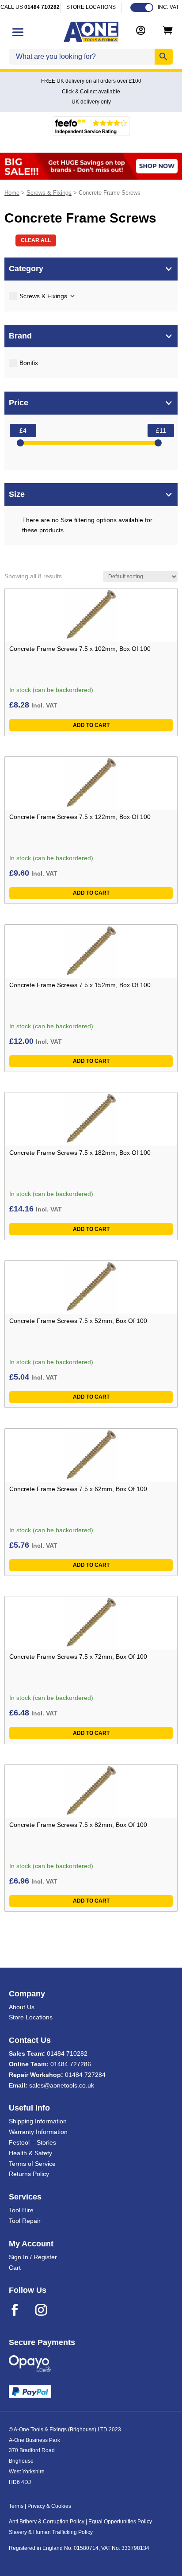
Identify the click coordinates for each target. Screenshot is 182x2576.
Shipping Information (38, 2121)
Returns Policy (29, 2174)
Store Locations (31, 2017)
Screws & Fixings (49, 193)
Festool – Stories (32, 2142)
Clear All (36, 240)
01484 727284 (85, 2075)
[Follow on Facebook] (20, 2310)
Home (12, 193)
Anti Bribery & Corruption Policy (47, 2522)
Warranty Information (38, 2132)
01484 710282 (67, 2053)
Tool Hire (21, 2210)
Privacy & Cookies (49, 2506)
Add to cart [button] (91, 725)
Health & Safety (30, 2153)
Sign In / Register (33, 2257)
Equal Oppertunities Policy (120, 2522)
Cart (15, 2268)
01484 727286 (71, 2064)
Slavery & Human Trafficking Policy (51, 2532)
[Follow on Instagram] (47, 2310)
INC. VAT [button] (168, 7)
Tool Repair (25, 2221)
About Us (22, 2007)
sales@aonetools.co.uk (62, 2085)
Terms (16, 2506)
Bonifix (29, 363)
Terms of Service (32, 2164)
